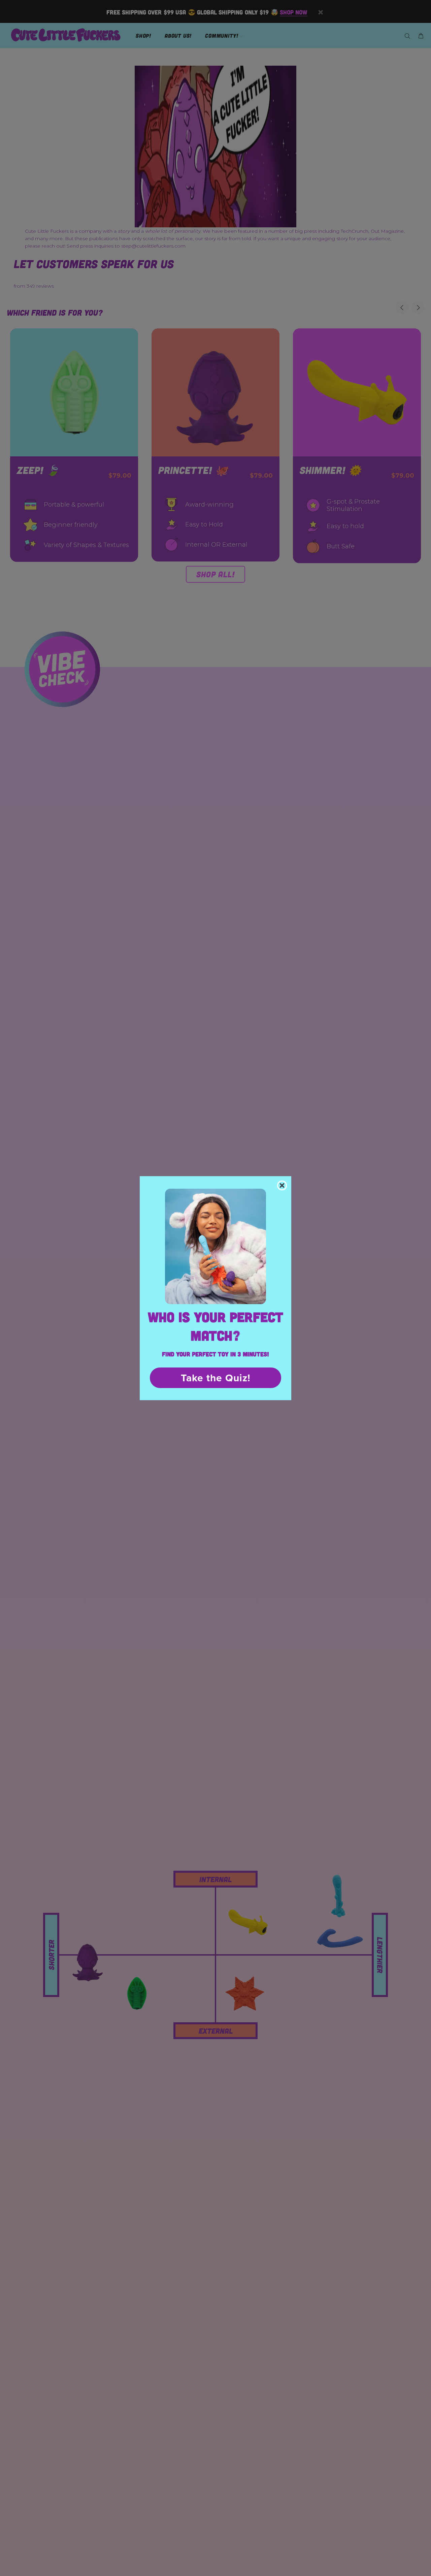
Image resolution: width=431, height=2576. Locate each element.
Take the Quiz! (216, 1378)
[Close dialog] (282, 1185)
